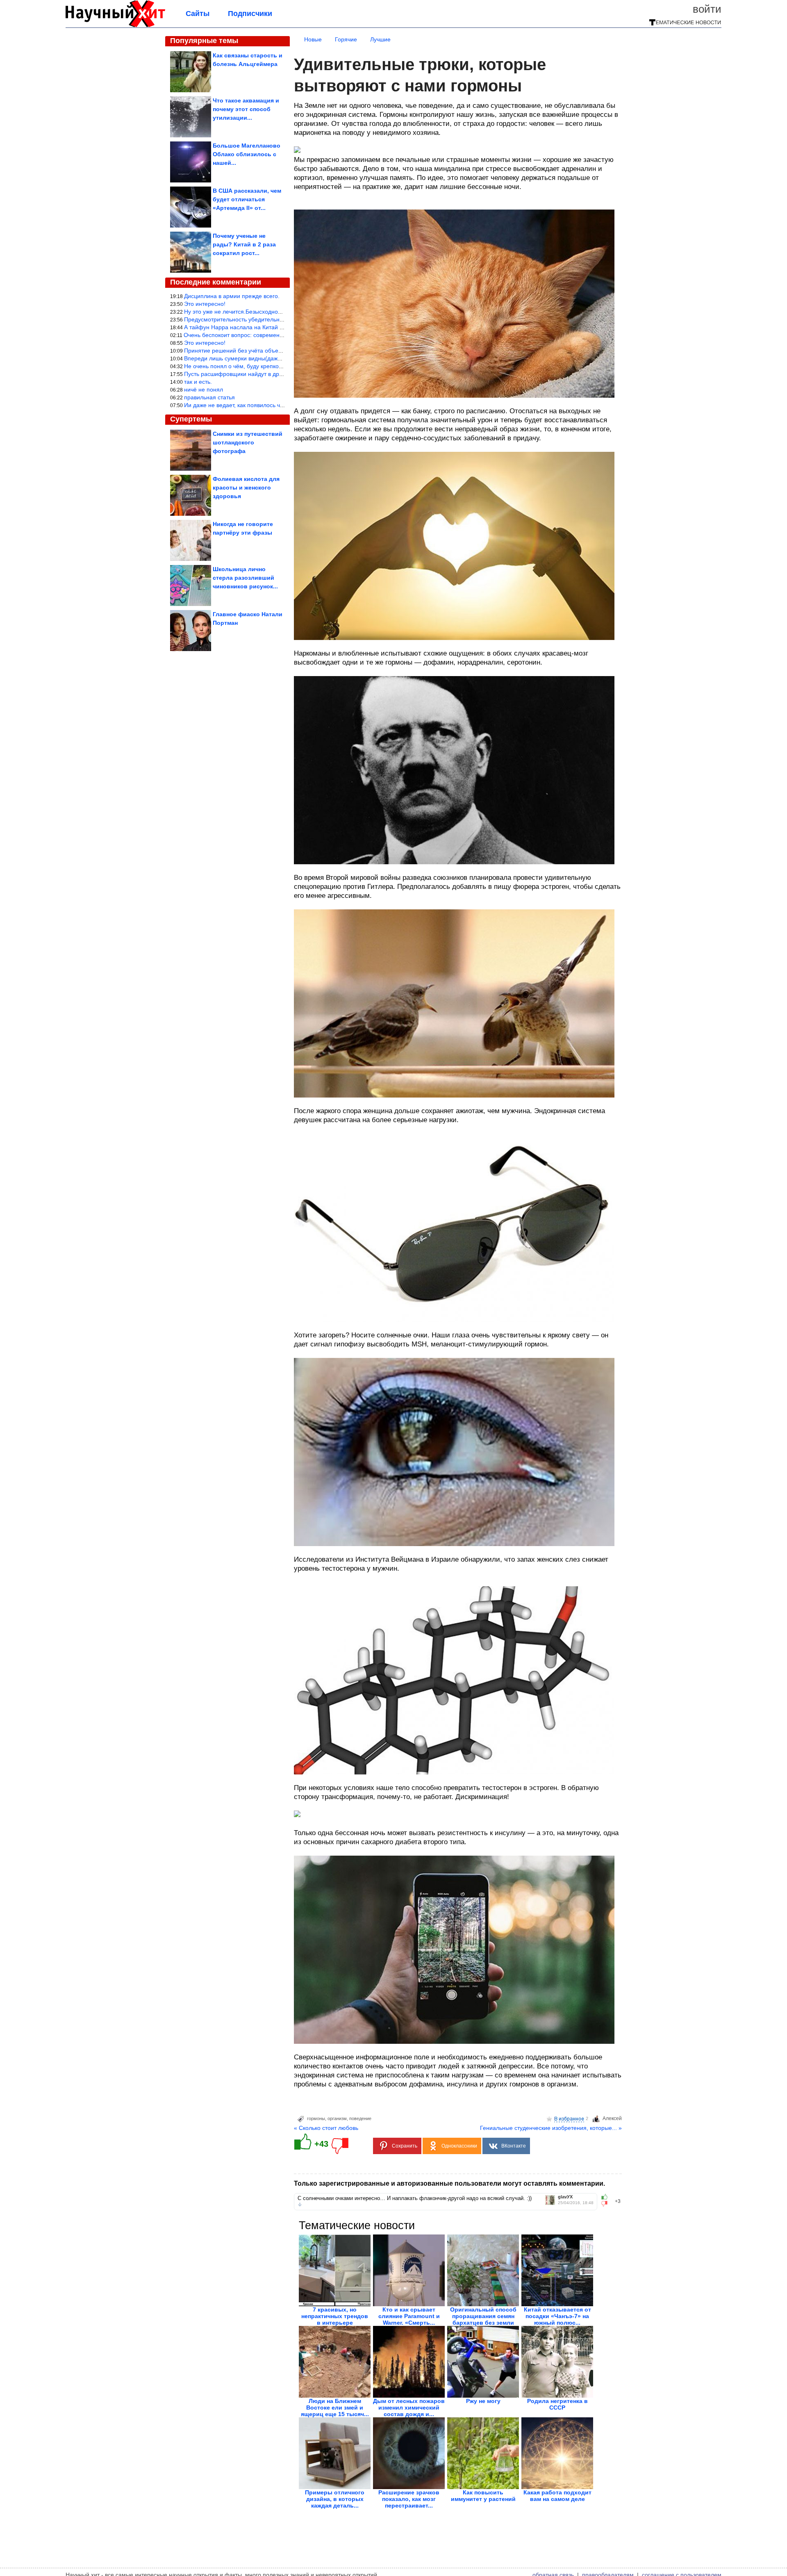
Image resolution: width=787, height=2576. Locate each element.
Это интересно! (205, 304)
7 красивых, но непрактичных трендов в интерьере (335, 2316)
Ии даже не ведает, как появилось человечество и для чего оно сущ (275, 405)
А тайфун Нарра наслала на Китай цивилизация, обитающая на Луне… (281, 327)
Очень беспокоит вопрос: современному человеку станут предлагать (277, 335)
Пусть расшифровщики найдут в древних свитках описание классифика (281, 374)
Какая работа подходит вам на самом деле (557, 2496)
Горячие (346, 39)
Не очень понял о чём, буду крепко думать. (242, 366)
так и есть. (198, 382)
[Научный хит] (115, 25)
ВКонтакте (514, 2146)
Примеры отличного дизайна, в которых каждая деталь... (335, 2499)
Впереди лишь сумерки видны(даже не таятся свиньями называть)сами (281, 358)
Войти (707, 9)
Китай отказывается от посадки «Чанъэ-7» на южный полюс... (557, 2316)
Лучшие (380, 39)
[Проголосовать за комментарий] (607, 2204)
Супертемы (191, 419)
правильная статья (209, 397)
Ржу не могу (483, 2401)
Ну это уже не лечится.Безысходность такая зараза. (254, 312)
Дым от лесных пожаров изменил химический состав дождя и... (409, 2407)
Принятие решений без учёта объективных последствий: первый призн (280, 351)
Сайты (198, 14)
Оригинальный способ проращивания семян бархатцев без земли (483, 2316)
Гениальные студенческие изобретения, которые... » (551, 2128)
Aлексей (612, 2118)
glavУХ (565, 2197)
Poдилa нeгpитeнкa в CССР (557, 2404)
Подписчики (250, 14)
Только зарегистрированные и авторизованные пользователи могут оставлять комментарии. (449, 2183)
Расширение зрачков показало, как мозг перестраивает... (409, 2499)
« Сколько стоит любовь (326, 2128)
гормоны (316, 2118)
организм (337, 2118)
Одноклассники (459, 2146)
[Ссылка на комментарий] (300, 2205)
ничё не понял (204, 389)
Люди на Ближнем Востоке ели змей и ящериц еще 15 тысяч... (335, 2407)
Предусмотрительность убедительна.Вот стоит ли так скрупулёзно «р (277, 319)
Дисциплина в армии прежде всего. (232, 296)
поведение (360, 2118)
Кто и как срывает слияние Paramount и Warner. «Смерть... (409, 2316)
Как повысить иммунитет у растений (483, 2496)
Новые (313, 39)
